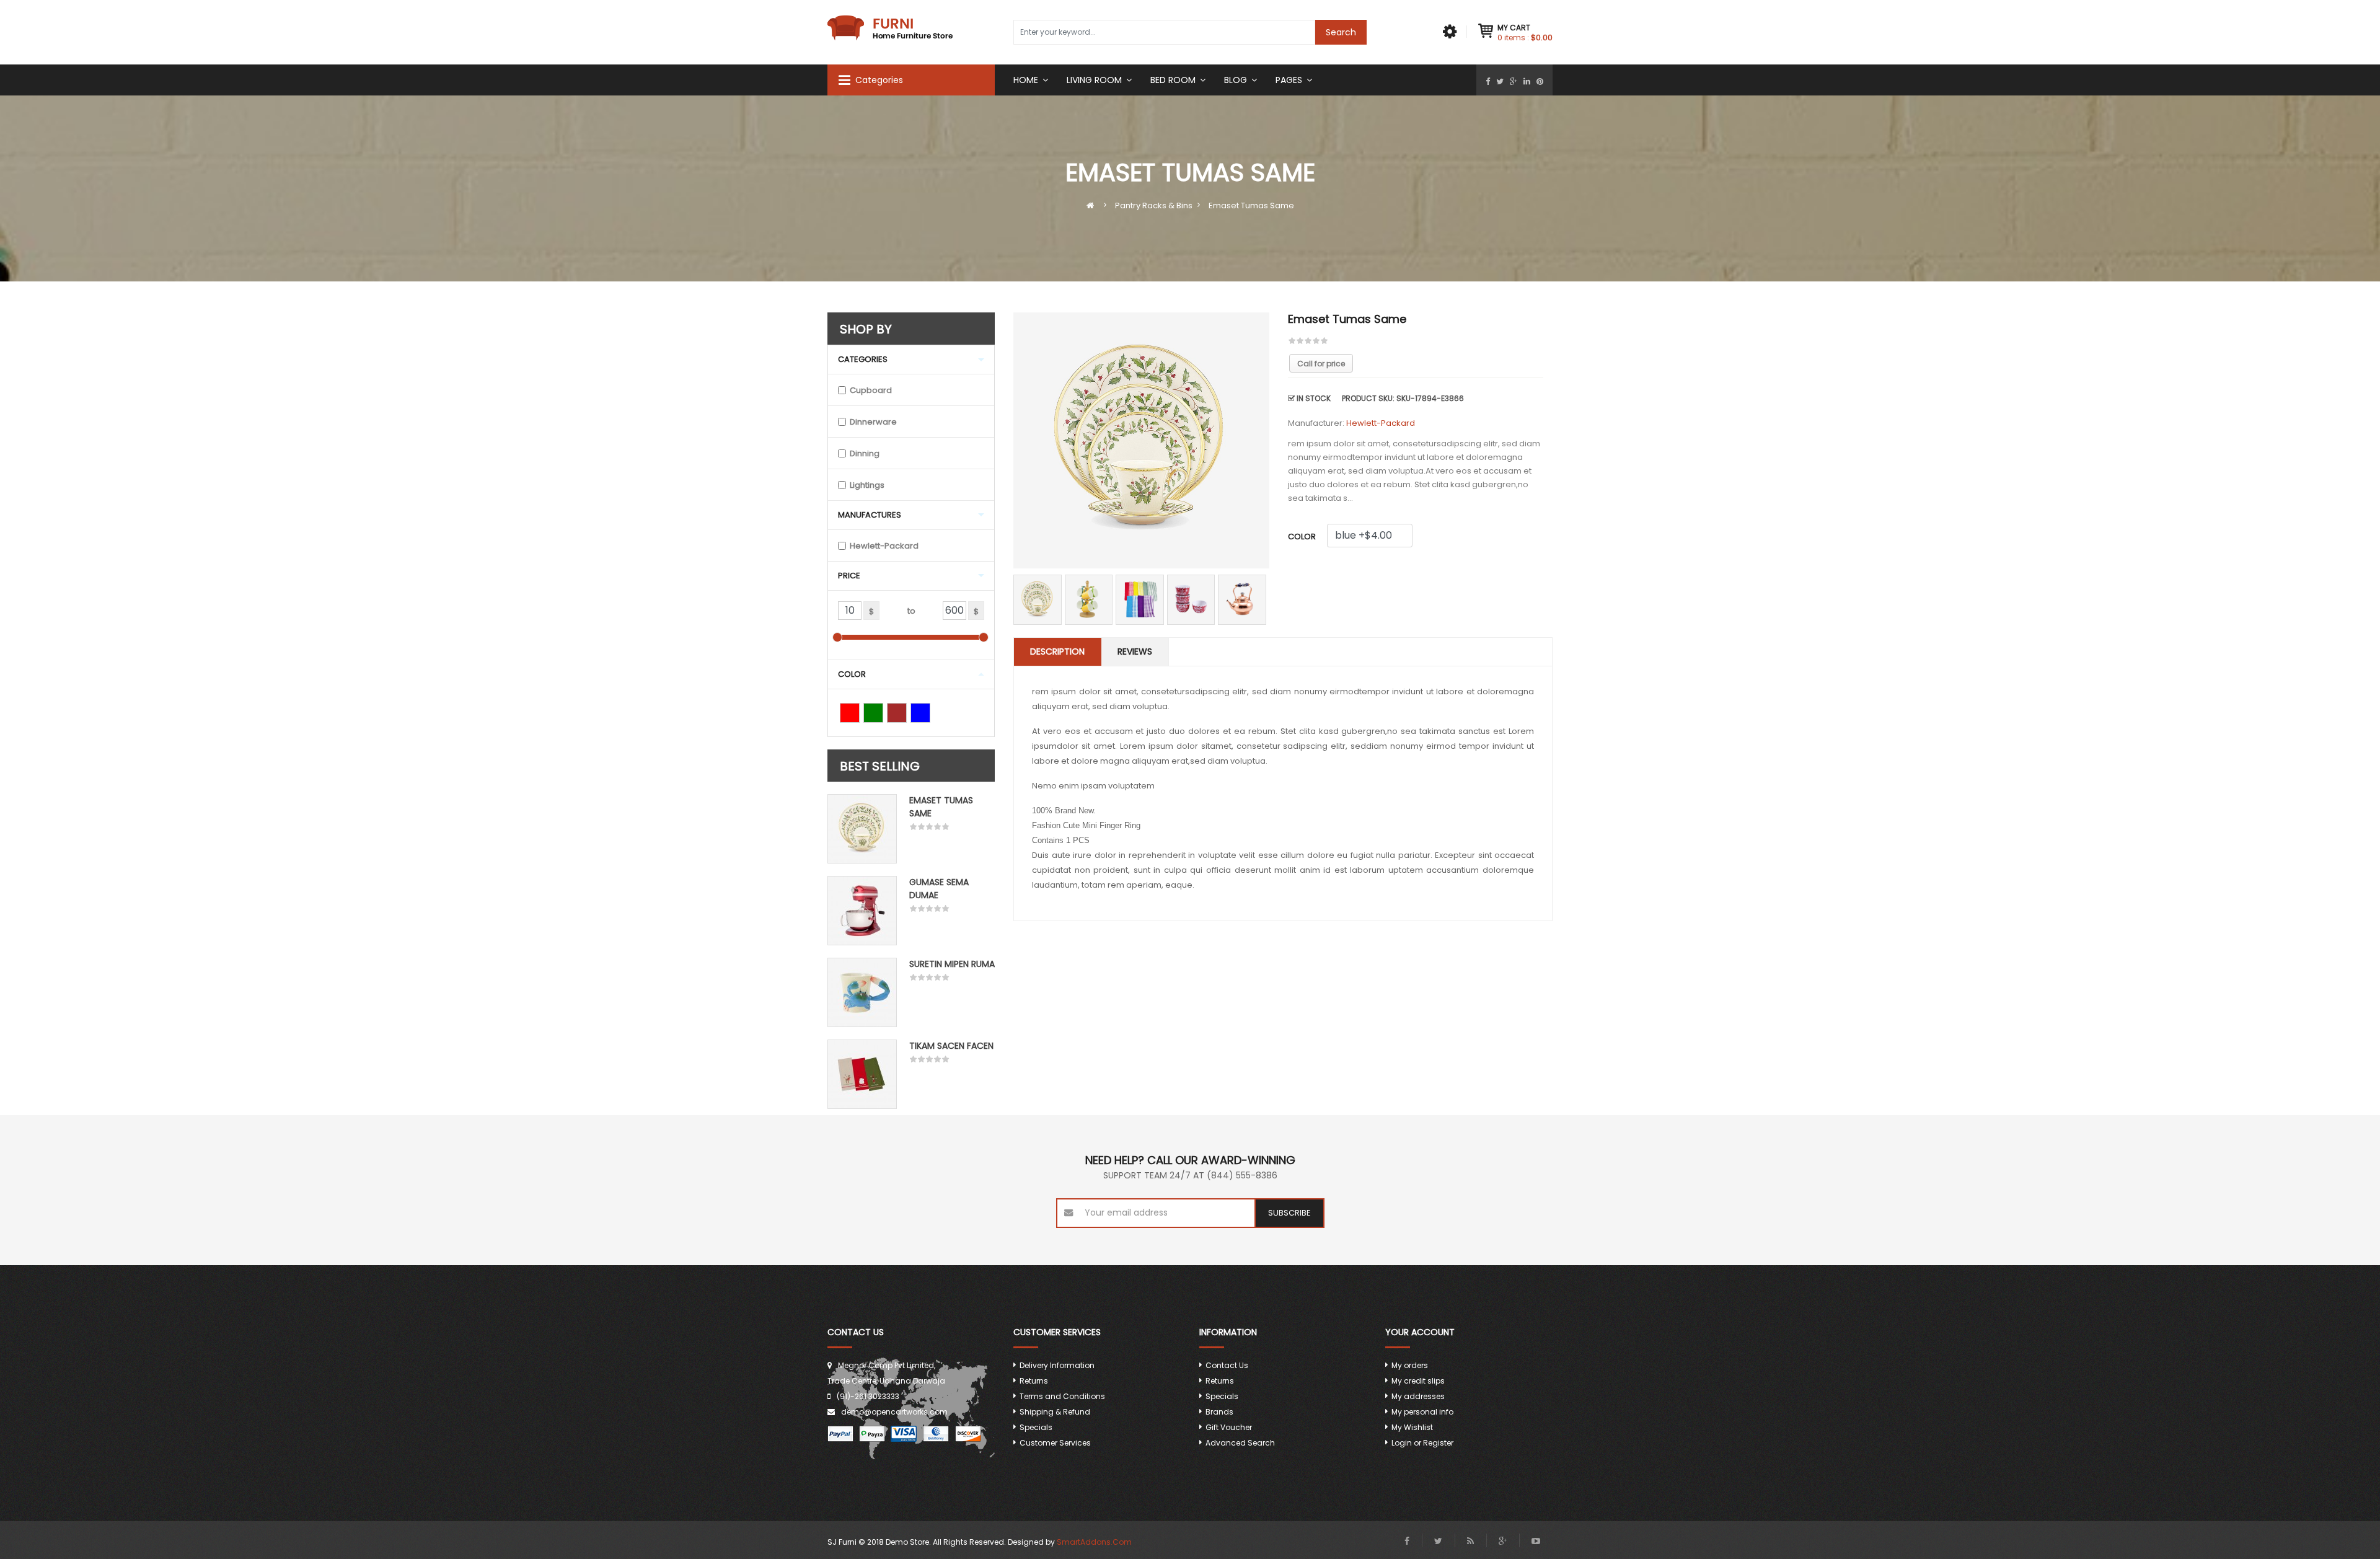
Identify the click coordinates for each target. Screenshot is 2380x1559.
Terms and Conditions (1062, 1396)
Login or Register (1422, 1443)
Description (1057, 651)
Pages (1289, 80)
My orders (1410, 1365)
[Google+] (1514, 82)
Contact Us (1227, 1365)
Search (1341, 32)
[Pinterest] (1540, 82)
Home (1026, 80)
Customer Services (1055, 1443)
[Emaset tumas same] (862, 829)
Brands (1219, 1412)
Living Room (1094, 80)
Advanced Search (1240, 1443)
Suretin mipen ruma (952, 964)
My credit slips (1418, 1381)
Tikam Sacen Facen (951, 1046)
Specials (1036, 1427)
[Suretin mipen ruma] (862, 992)
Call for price (1321, 364)
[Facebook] (1488, 82)
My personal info (1422, 1412)
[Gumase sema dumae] (862, 911)
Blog (1236, 80)
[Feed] (1470, 1541)
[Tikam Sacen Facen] (862, 1074)
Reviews (1135, 651)
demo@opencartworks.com (894, 1412)
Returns (1034, 1381)
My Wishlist (1412, 1427)
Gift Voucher (1229, 1427)
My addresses (1418, 1396)
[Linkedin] (1527, 82)
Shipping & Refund (1055, 1412)
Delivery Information (1057, 1365)
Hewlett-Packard (1381, 423)
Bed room (1173, 80)
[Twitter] (1500, 82)
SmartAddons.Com (1094, 1542)
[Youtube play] (1536, 1541)
